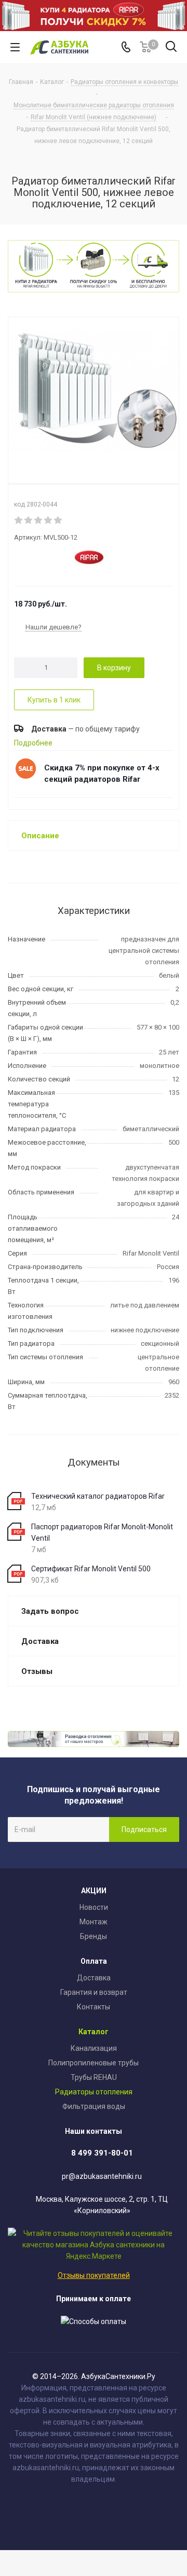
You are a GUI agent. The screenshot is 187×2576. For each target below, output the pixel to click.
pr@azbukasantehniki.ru (102, 2176)
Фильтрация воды (94, 2106)
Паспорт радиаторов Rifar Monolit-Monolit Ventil (102, 1532)
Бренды (94, 1936)
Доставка (94, 1978)
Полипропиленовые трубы (94, 2063)
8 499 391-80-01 (102, 2153)
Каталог (94, 2032)
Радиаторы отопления (94, 2092)
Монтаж (94, 1922)
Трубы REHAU (94, 2077)
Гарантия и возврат (94, 1992)
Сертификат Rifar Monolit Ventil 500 (91, 1569)
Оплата (94, 1961)
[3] (39, 520)
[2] (29, 520)
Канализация (94, 2048)
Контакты (94, 2007)
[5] (58, 520)
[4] (49, 520)
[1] (19, 520)
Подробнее (33, 743)
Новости (94, 1907)
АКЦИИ (94, 1891)
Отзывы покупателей (94, 2275)
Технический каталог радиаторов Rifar (98, 1496)
